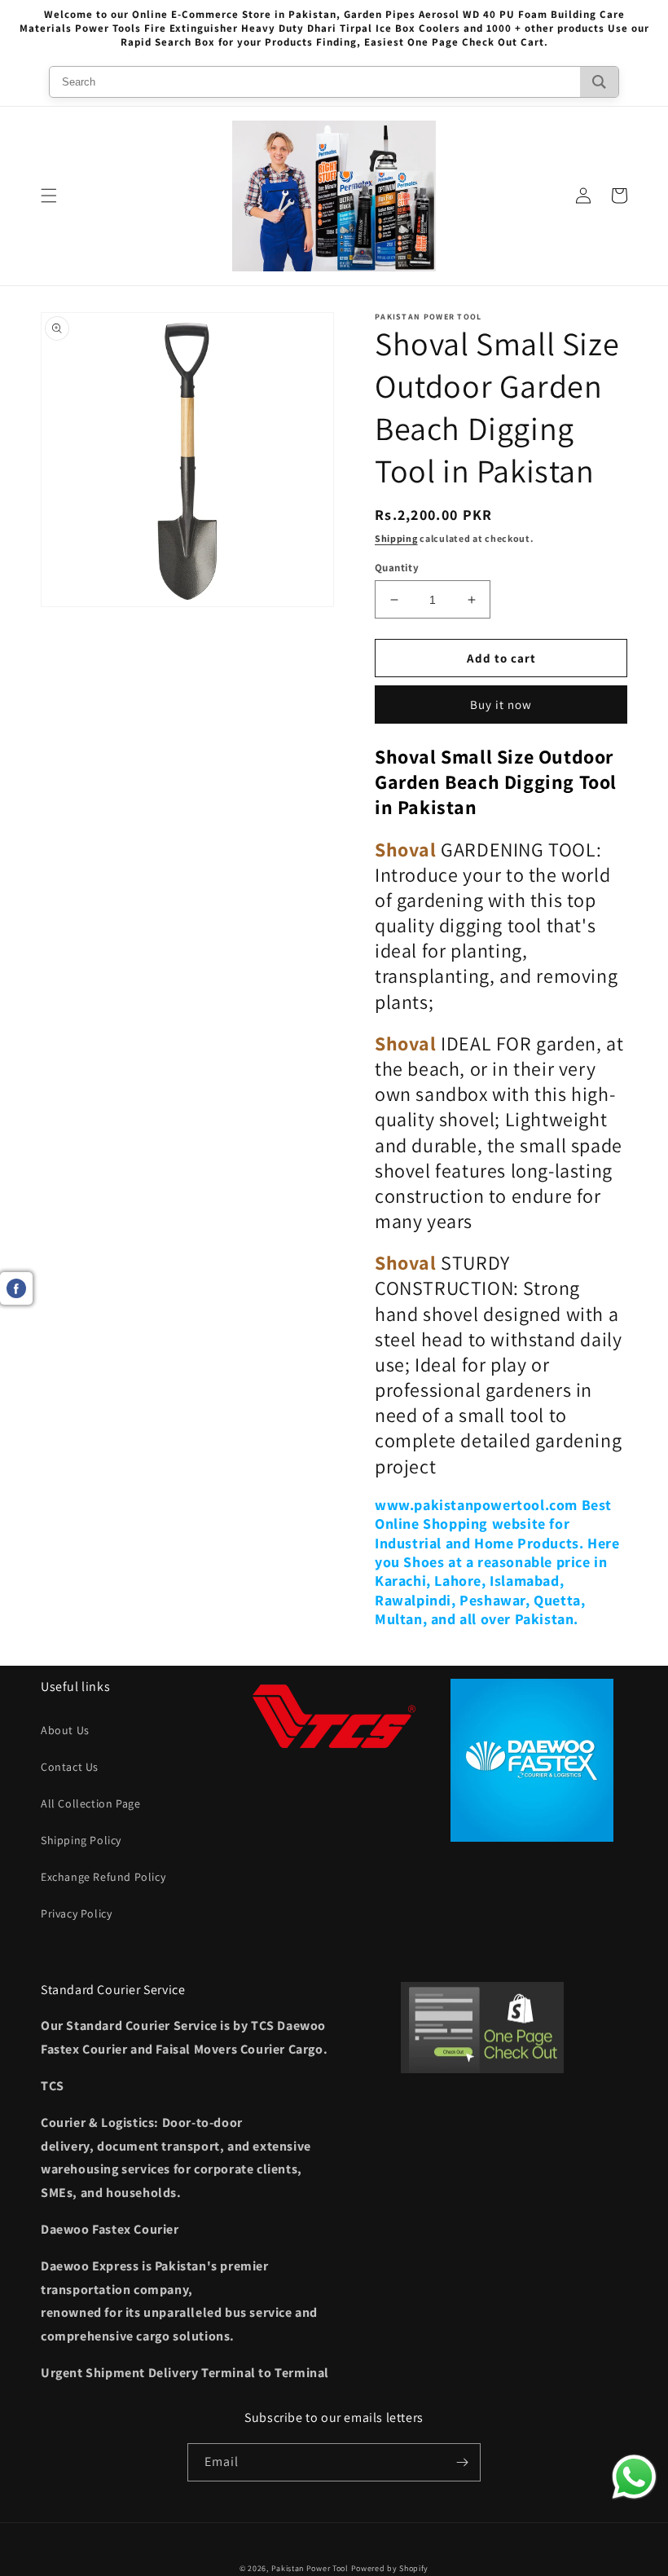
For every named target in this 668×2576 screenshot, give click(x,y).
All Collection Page (90, 1803)
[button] (49, 196)
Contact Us (70, 1767)
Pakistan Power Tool (311, 2568)
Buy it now (501, 705)
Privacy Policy (76, 1913)
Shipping (396, 538)
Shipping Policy (81, 1840)
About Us (65, 1730)
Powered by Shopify (390, 2568)
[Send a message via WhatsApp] (634, 2477)
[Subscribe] (462, 2462)
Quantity (397, 568)
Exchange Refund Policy (103, 1877)
